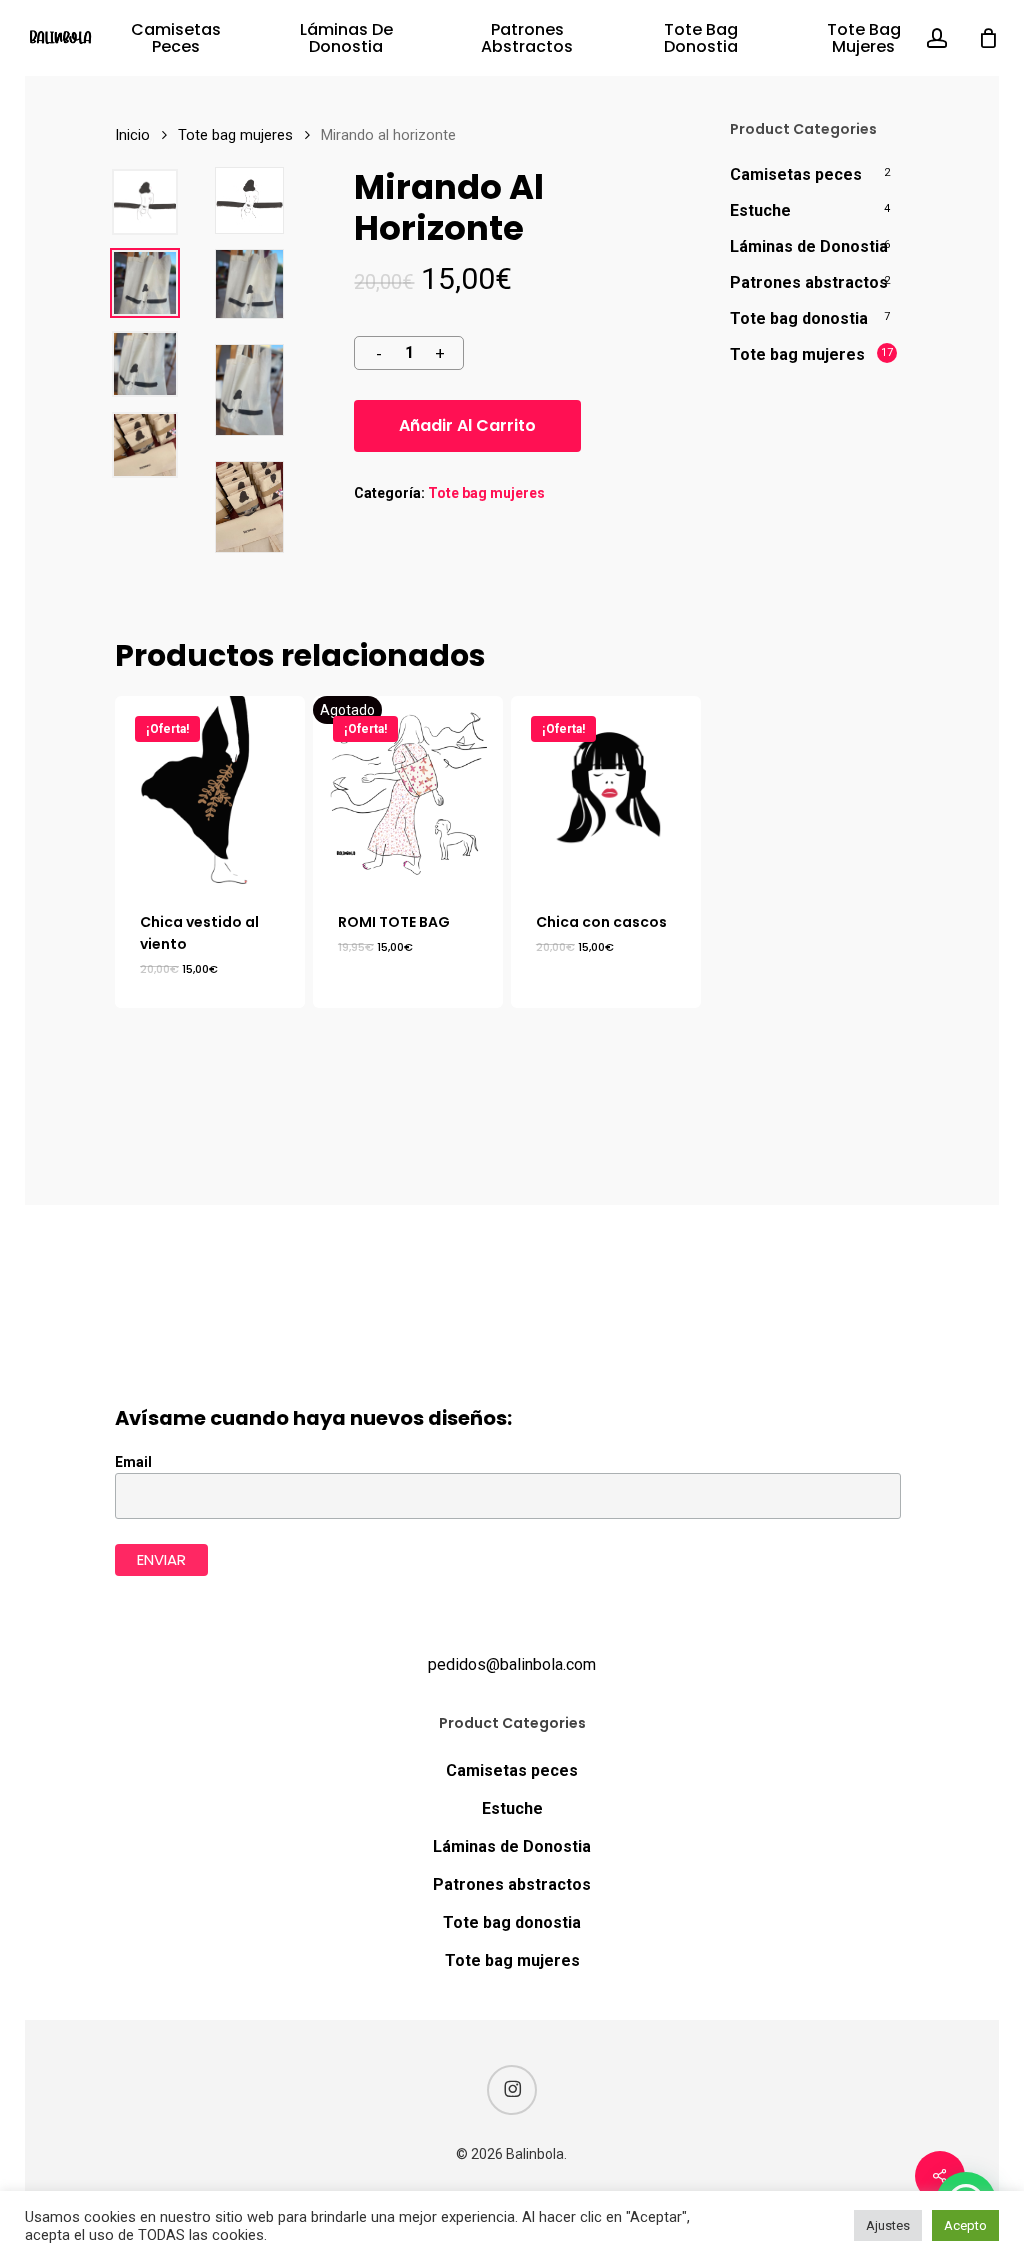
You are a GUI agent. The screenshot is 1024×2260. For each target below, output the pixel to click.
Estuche (760, 210)
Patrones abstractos (809, 282)
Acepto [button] (965, 2225)
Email (133, 1462)
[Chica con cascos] (606, 791)
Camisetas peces (796, 174)
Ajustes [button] (888, 2225)
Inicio (132, 135)
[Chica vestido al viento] (210, 791)
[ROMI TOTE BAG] (408, 791)
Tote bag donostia (799, 318)
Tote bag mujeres (235, 135)
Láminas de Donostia (809, 246)
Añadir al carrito (467, 425)
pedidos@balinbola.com (512, 1664)
